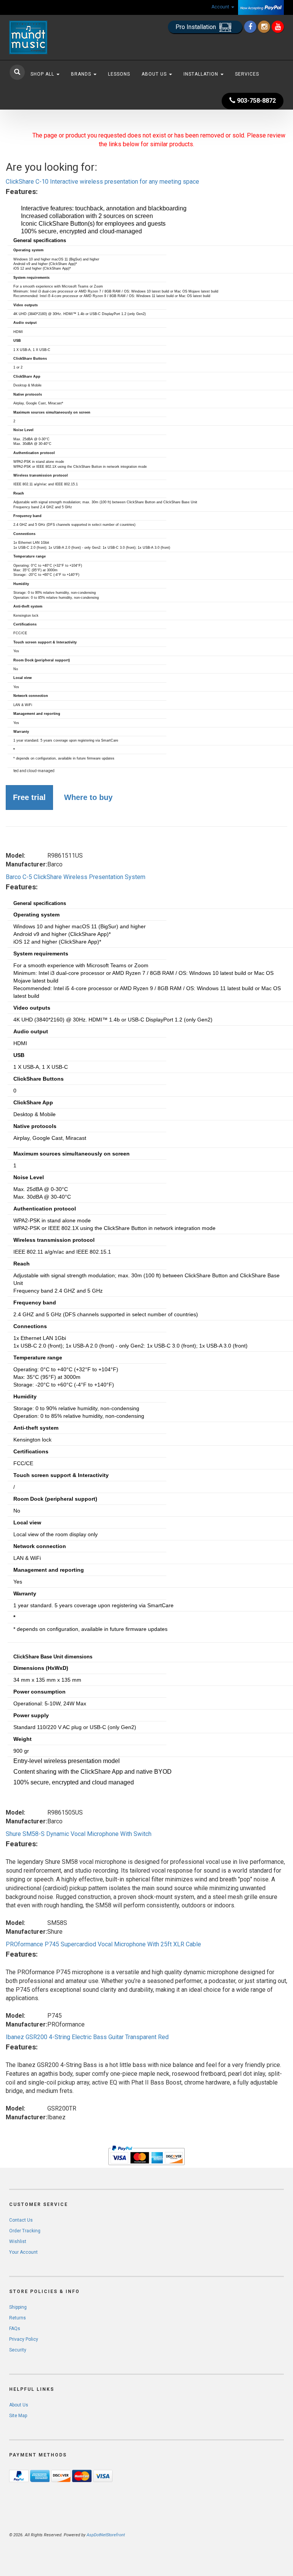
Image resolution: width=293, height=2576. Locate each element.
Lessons (119, 74)
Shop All (43, 74)
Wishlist (18, 2241)
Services (247, 74)
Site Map (18, 2416)
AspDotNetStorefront (106, 2535)
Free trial (29, 797)
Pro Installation (196, 27)
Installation (202, 74)
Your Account (23, 2252)
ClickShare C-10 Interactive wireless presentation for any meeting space (102, 182)
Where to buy (88, 797)
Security (18, 2350)
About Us (155, 74)
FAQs (15, 2329)
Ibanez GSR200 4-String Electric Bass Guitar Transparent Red (87, 2037)
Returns (18, 2318)
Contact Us (21, 2220)
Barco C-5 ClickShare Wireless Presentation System (76, 877)
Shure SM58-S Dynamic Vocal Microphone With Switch (79, 1834)
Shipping (18, 2307)
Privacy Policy (24, 2339)
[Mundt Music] (51, 37)
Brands (82, 74)
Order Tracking (25, 2231)
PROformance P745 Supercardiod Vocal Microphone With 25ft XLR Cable (103, 1944)
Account (221, 7)
